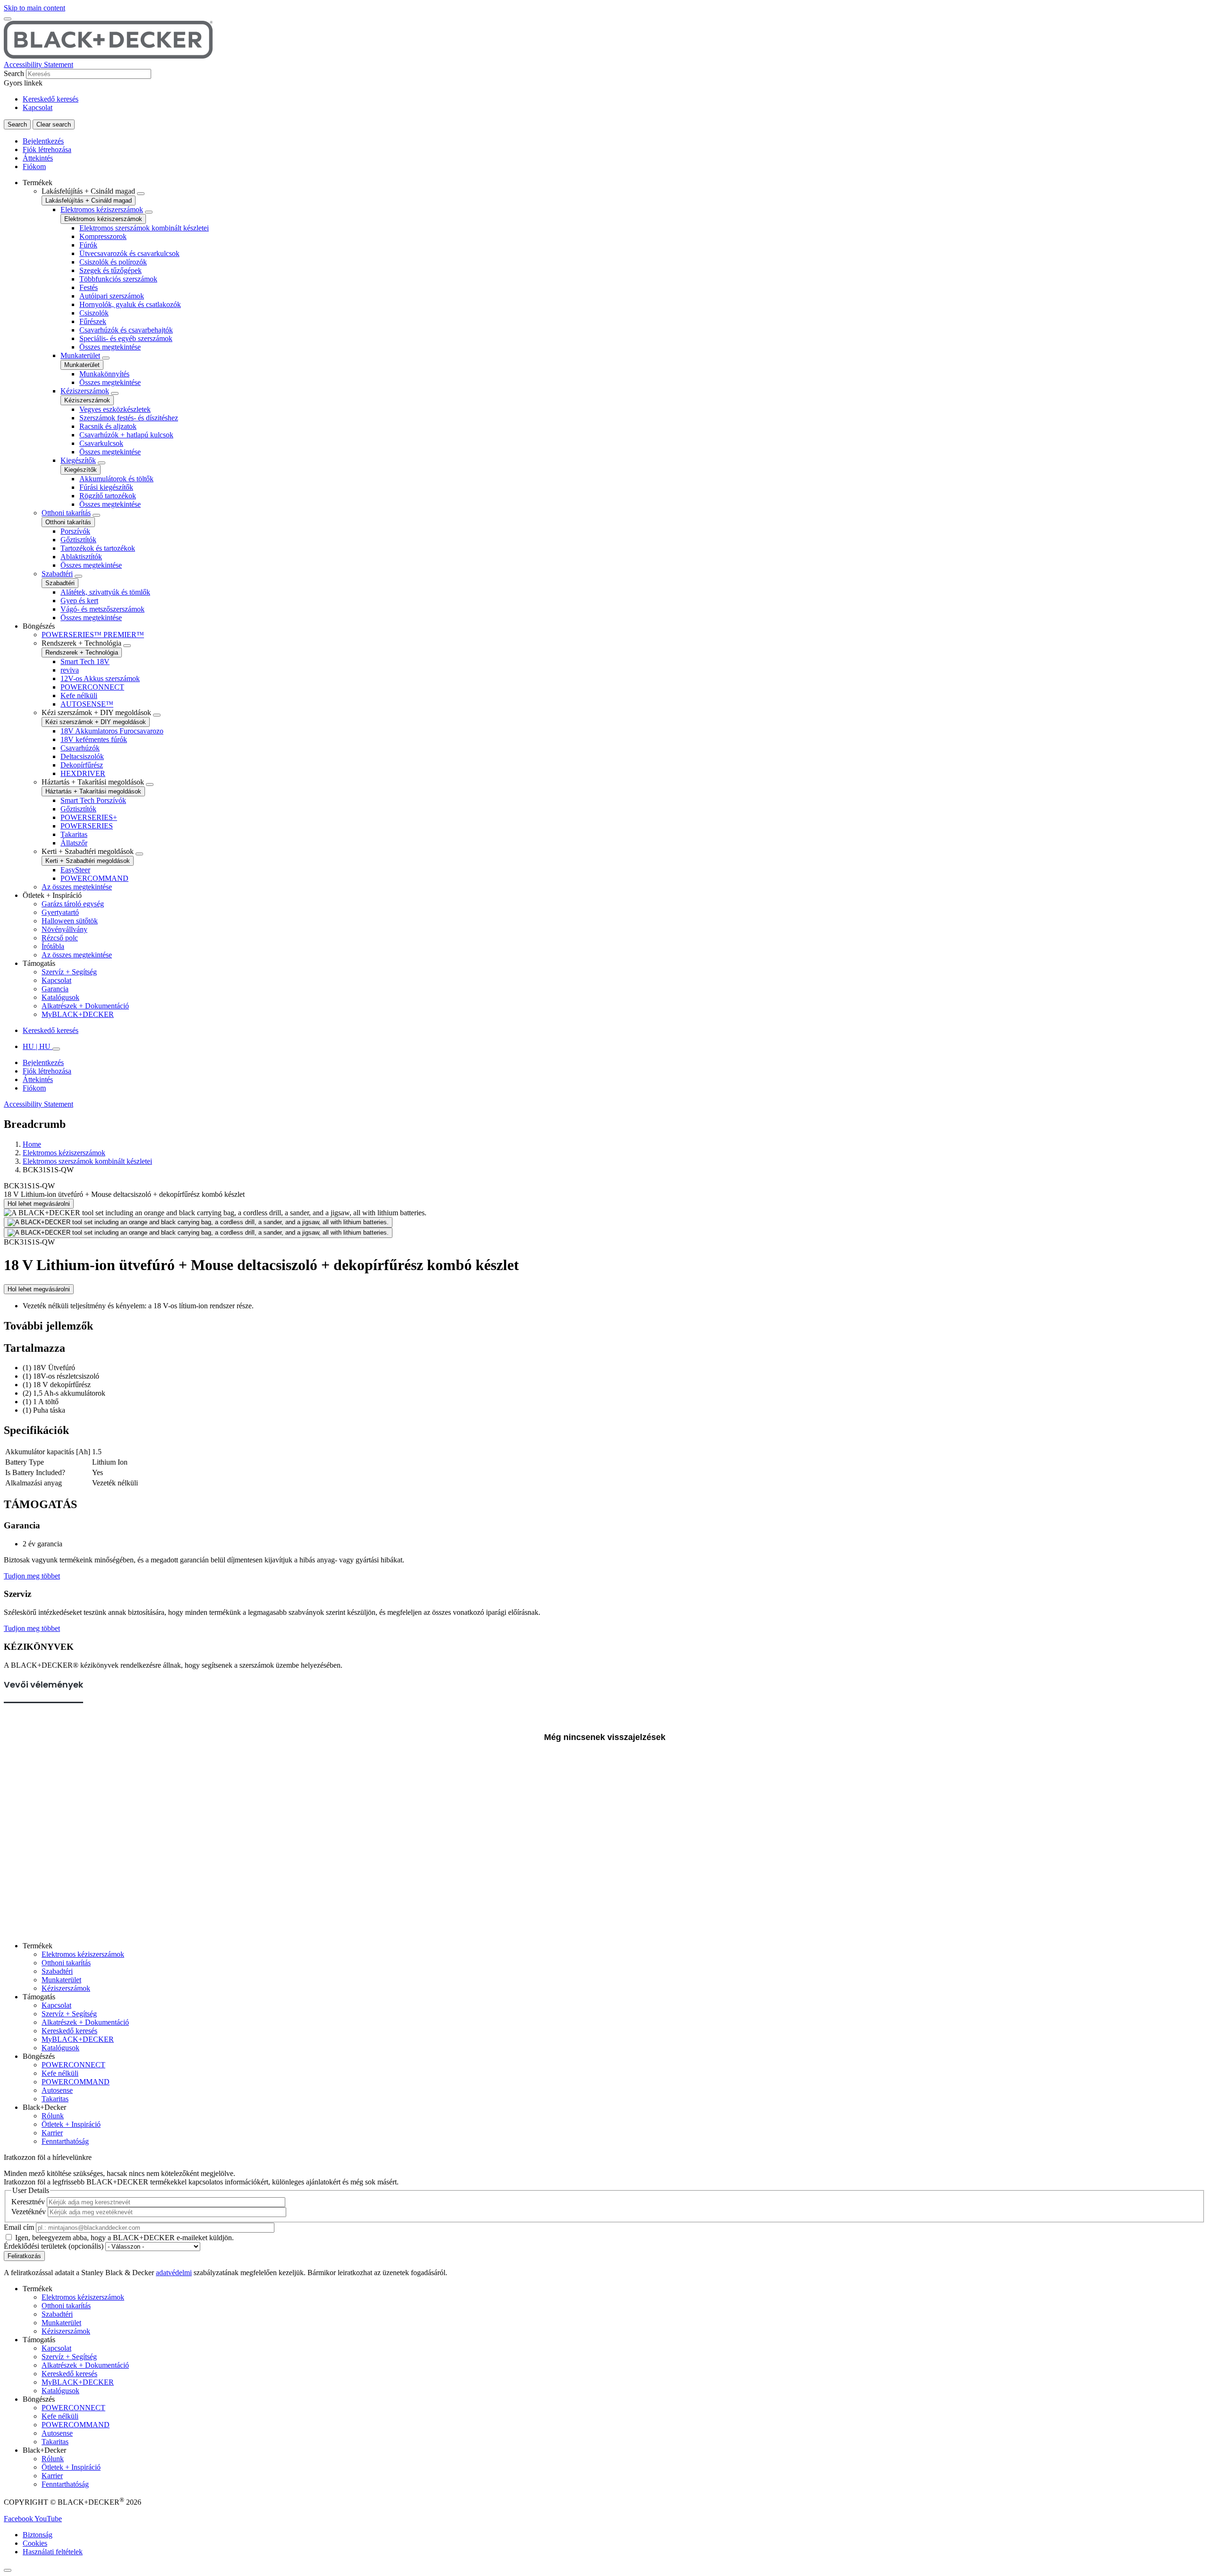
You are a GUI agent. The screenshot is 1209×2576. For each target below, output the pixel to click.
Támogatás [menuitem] (39, 963)
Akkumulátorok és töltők (116, 479)
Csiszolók (94, 313)
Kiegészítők (78, 460)
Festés (89, 287)
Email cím (19, 2227)
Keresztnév (28, 2202)
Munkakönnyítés (104, 374)
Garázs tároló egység (73, 904)
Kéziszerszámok (85, 391)
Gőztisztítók (78, 540)
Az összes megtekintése (77, 887)
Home (32, 1144)
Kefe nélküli (79, 695)
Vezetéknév (29, 2212)
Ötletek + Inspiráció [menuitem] (52, 895)
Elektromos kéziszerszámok (102, 209)
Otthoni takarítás (66, 513)
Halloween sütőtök (70, 921)
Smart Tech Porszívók (93, 800)
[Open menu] (8, 19)
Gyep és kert (79, 601)
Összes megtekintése (110, 347)
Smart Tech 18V (85, 661)
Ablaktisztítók (81, 557)
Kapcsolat (38, 107)
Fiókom (34, 166)
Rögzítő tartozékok (108, 496)
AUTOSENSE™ (87, 704)
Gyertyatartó (60, 912)
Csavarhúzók (80, 748)
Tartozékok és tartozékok (98, 548)
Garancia (55, 989)
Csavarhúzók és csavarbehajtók (126, 330)
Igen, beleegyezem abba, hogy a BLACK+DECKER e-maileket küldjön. (124, 2238)
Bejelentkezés (43, 141)
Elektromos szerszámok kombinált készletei (144, 228)
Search (14, 73)
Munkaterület (80, 355)
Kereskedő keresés (51, 99)
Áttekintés (38, 158)
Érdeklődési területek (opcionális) (54, 2246)
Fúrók (88, 245)
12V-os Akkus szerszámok (100, 678)
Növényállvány (64, 929)
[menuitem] (614, 400)
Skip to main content (34, 8)
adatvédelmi (174, 2273)
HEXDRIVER (83, 773)
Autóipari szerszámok (112, 296)
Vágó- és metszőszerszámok (102, 609)
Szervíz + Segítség (69, 972)
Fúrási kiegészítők (106, 487)
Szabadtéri (57, 574)
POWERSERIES (87, 826)
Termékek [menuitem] (38, 183)
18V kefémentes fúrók (94, 739)
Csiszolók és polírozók (113, 262)
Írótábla (53, 946)
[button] (19, 2519)
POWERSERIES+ (89, 817)
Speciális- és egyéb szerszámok (126, 338)
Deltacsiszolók (82, 756)
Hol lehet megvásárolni (39, 1204)
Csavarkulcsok (101, 443)
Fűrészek (93, 321)
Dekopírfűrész (82, 765)
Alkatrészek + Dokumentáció (85, 1006)
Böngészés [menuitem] (39, 626)
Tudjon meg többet (32, 1576)
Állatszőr (74, 843)
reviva (70, 670)
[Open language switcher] (56, 1049)
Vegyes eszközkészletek (115, 409)
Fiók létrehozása (47, 149)
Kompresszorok (103, 236)
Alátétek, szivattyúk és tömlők (105, 592)
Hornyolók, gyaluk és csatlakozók (130, 304)
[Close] (8, 2570)
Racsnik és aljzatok (108, 426)
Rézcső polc (60, 938)
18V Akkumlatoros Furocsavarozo (112, 731)
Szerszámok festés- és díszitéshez (129, 418)
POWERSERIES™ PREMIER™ (93, 635)
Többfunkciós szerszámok (118, 279)
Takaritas (74, 834)
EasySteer (75, 870)
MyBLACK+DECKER (78, 1014)
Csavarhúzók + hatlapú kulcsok (126, 435)
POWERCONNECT (92, 687)
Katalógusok (60, 997)
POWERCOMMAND (94, 878)
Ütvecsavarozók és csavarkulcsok (129, 253)
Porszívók (75, 531)
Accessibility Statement (38, 64)
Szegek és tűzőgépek (111, 270)
